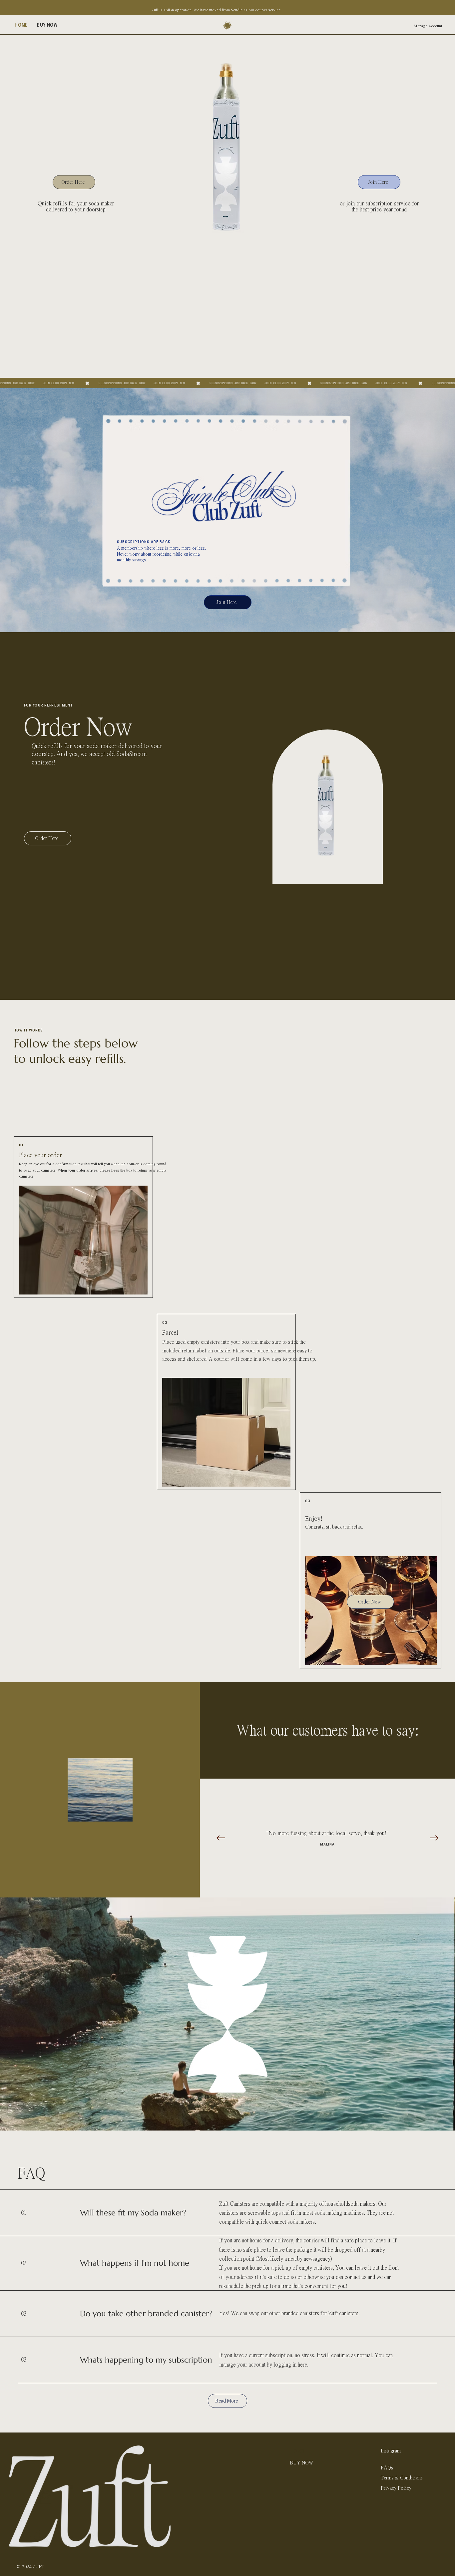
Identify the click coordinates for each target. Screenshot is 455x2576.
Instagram (391, 2451)
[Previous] (221, 1838)
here (302, 2364)
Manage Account (428, 26)
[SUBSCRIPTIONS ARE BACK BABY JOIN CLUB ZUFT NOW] (227, 383)
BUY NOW (301, 2463)
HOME (297, 2451)
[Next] (434, 1838)
